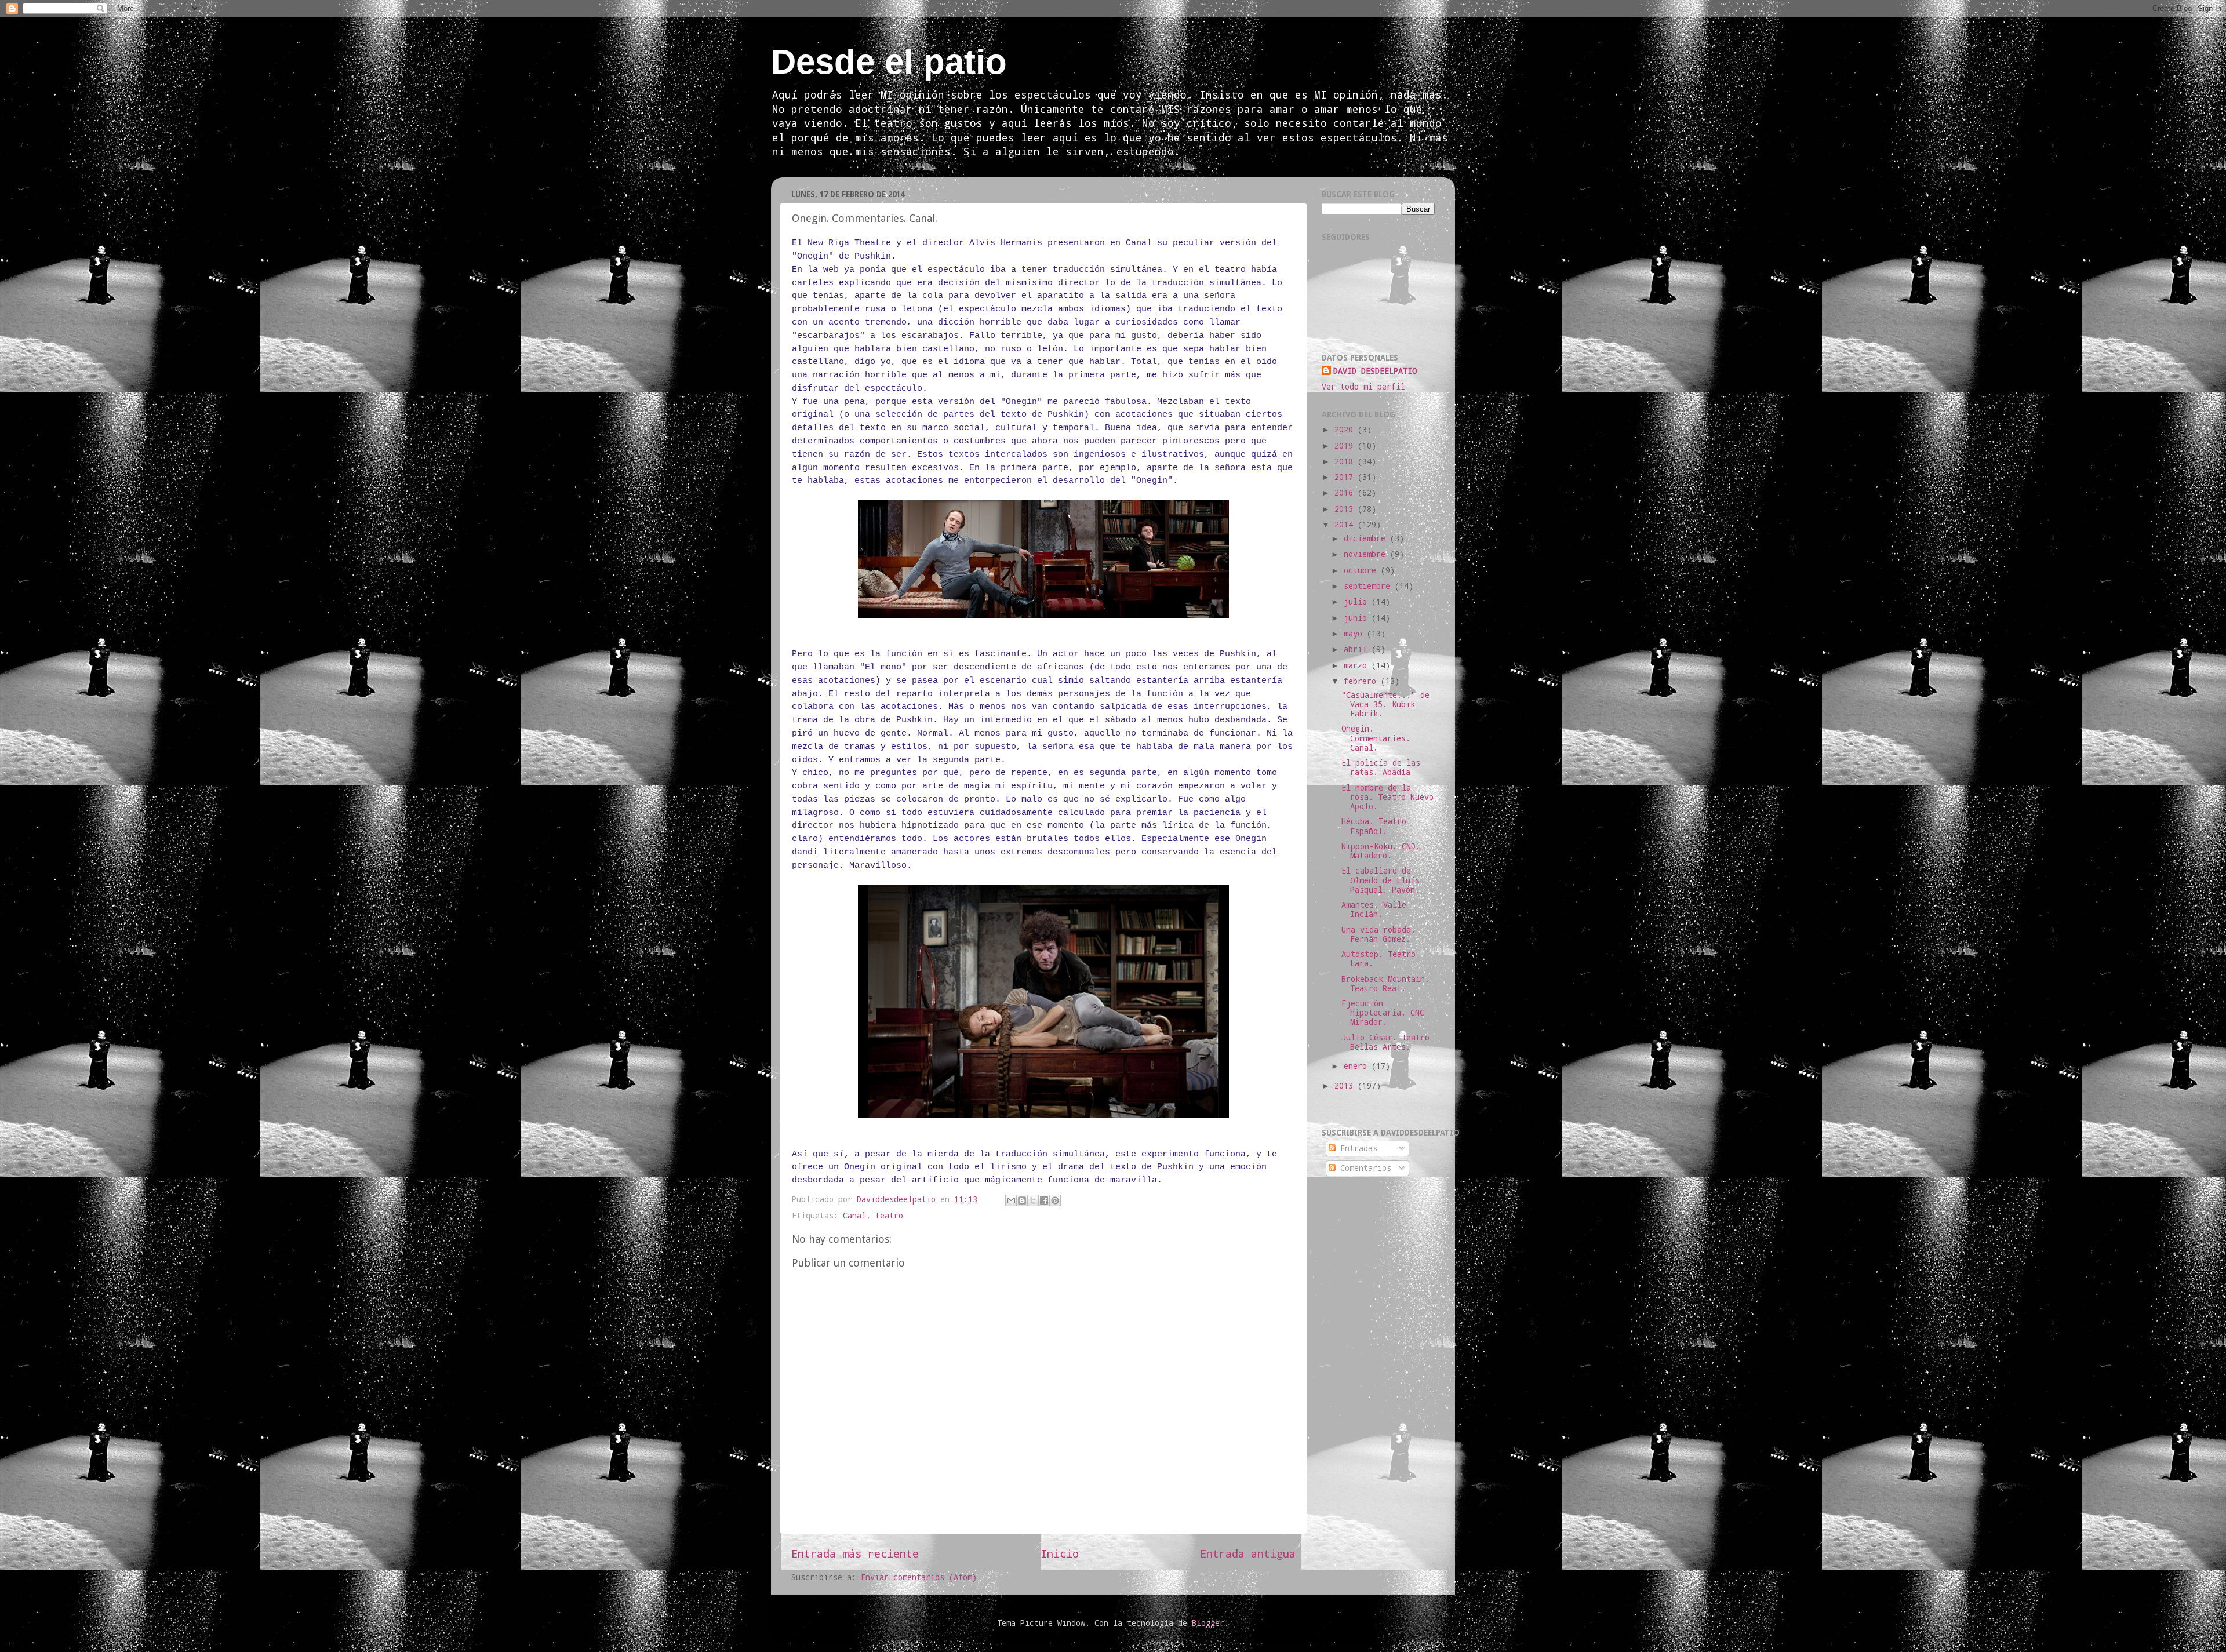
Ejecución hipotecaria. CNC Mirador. (1383, 1013)
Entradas (1356, 1148)
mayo (1355, 634)
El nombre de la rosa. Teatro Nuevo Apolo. (1387, 797)
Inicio (1060, 1553)
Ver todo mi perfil (1363, 387)
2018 (1346, 461)
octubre (1362, 570)
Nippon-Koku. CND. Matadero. (1381, 851)
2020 (1346, 430)
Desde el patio (889, 62)
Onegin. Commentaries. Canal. (1376, 738)
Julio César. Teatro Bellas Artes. (1385, 1042)
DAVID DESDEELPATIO (1375, 371)
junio (1358, 618)
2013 (1346, 1086)
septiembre (1369, 586)
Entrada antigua (1248, 1553)
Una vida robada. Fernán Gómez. (1378, 934)
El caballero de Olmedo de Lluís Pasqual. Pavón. (1381, 880)
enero (1358, 1066)
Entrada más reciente (855, 1553)
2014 (1346, 525)
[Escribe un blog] (1022, 1200)
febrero (1362, 681)
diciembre (1367, 538)
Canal (854, 1216)
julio (1358, 602)
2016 (1346, 493)
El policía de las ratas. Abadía (1381, 767)
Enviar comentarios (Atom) (919, 1577)
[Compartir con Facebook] (1044, 1200)
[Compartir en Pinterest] (1055, 1200)
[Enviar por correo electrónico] (1011, 1200)
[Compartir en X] (1033, 1200)
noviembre (1367, 554)
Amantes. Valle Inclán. (1374, 909)
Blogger (1208, 1623)
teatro (889, 1216)
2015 (1346, 509)
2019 (1346, 446)
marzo (1358, 665)
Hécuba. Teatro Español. (1374, 826)
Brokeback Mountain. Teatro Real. (1385, 984)
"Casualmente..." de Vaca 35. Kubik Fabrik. (1385, 704)
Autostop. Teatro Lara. (1378, 959)
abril (1358, 649)
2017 (1346, 477)
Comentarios (1363, 1168)
